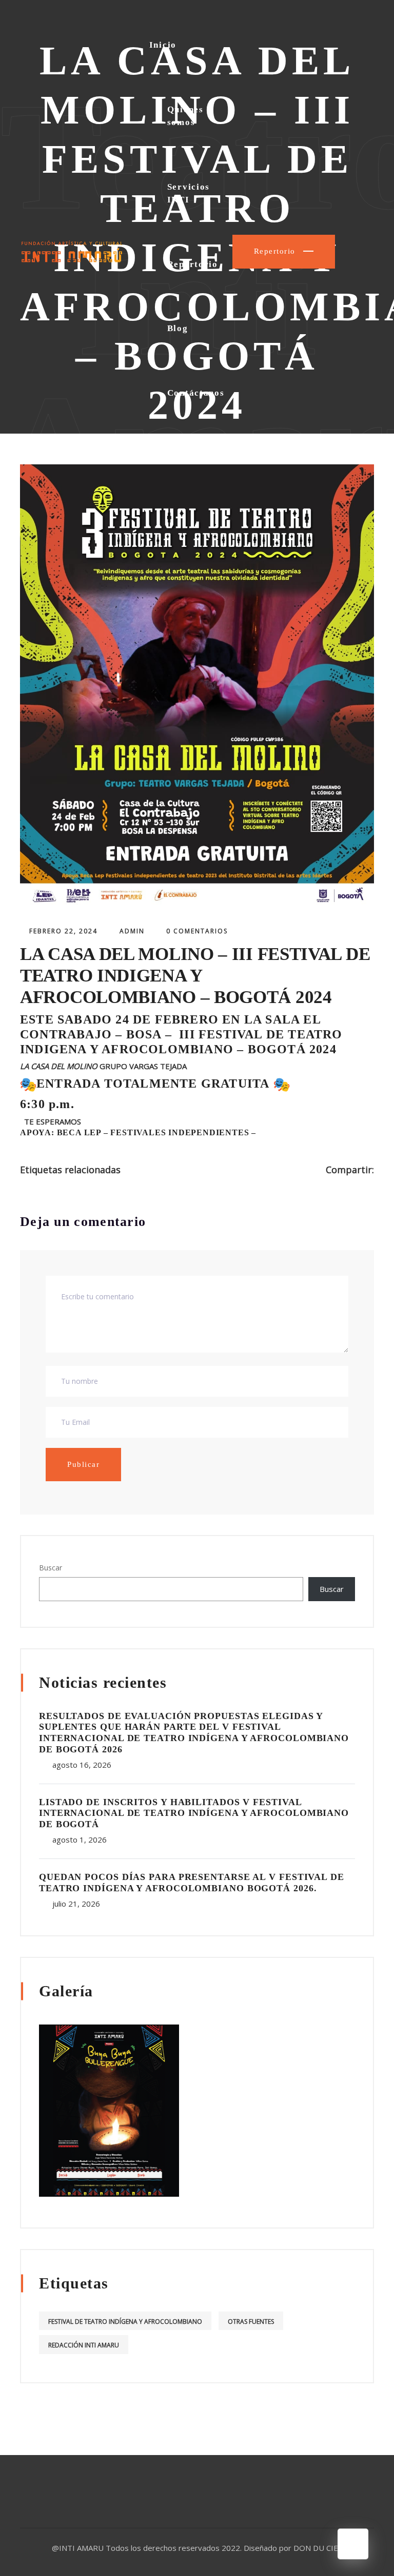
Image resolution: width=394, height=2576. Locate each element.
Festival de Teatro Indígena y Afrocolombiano (125, 2322)
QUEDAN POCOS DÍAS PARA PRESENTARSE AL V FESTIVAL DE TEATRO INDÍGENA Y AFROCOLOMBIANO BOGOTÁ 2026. (192, 1883)
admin (132, 931)
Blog (178, 328)
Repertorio (193, 264)
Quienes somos (185, 116)
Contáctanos (196, 393)
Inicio (163, 45)
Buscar (51, 1568)
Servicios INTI (189, 193)
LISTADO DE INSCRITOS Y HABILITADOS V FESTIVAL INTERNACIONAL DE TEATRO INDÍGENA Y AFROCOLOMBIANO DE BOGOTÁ (194, 1813)
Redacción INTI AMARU (84, 2345)
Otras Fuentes (251, 2322)
